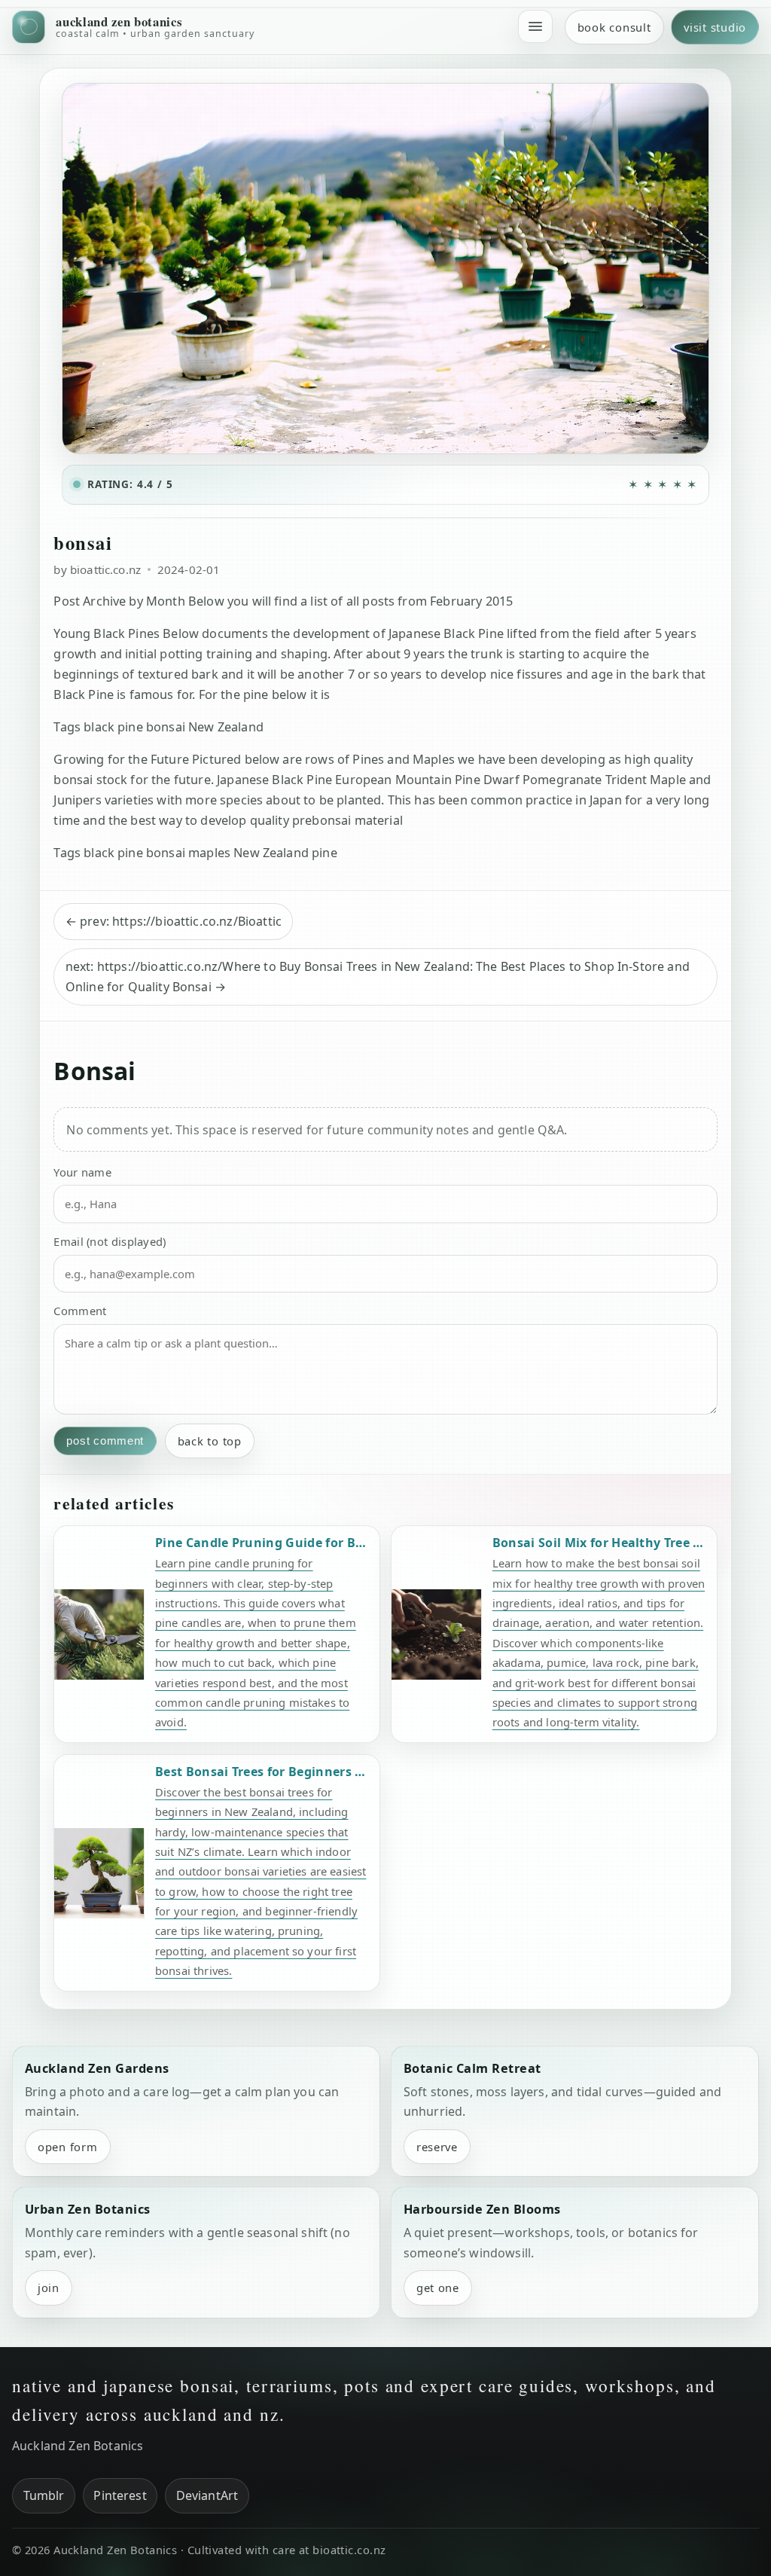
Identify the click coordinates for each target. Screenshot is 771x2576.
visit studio (715, 27)
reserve (437, 2147)
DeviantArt (207, 2495)
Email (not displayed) (110, 1241)
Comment (80, 1311)
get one (438, 2288)
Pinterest (120, 2495)
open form (68, 2147)
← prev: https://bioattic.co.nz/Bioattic (174, 921)
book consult (614, 27)
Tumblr (44, 2495)
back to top (210, 1441)
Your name (82, 1172)
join (49, 2288)
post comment (105, 1441)
